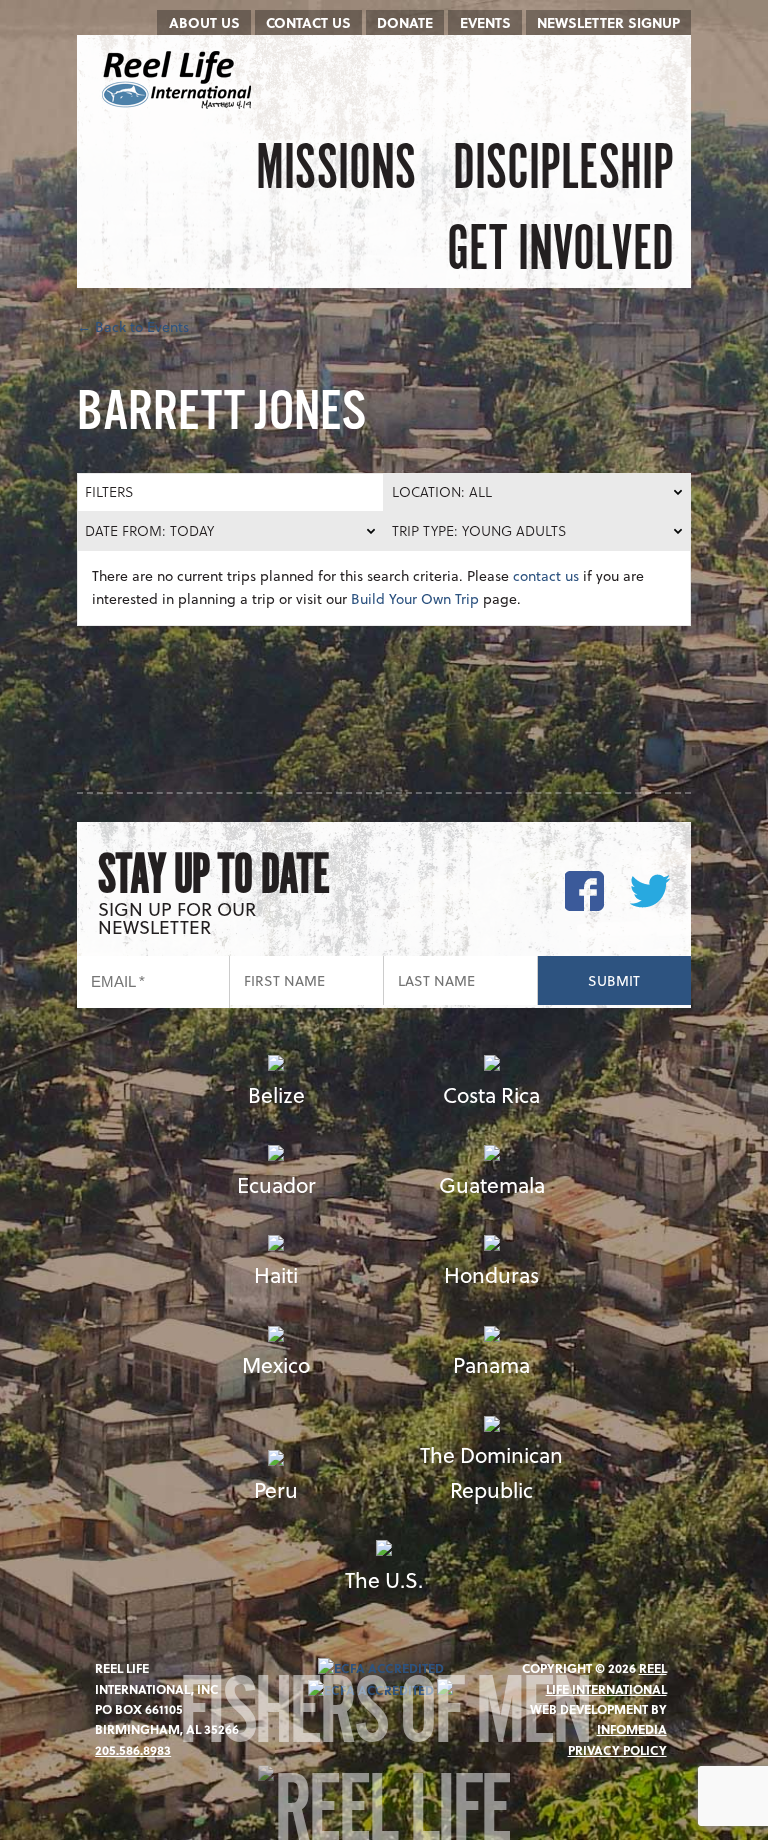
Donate (405, 22)
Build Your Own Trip (415, 598)
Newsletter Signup (608, 22)
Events (485, 22)
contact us (546, 575)
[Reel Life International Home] (179, 80)
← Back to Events (133, 326)
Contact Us (308, 22)
